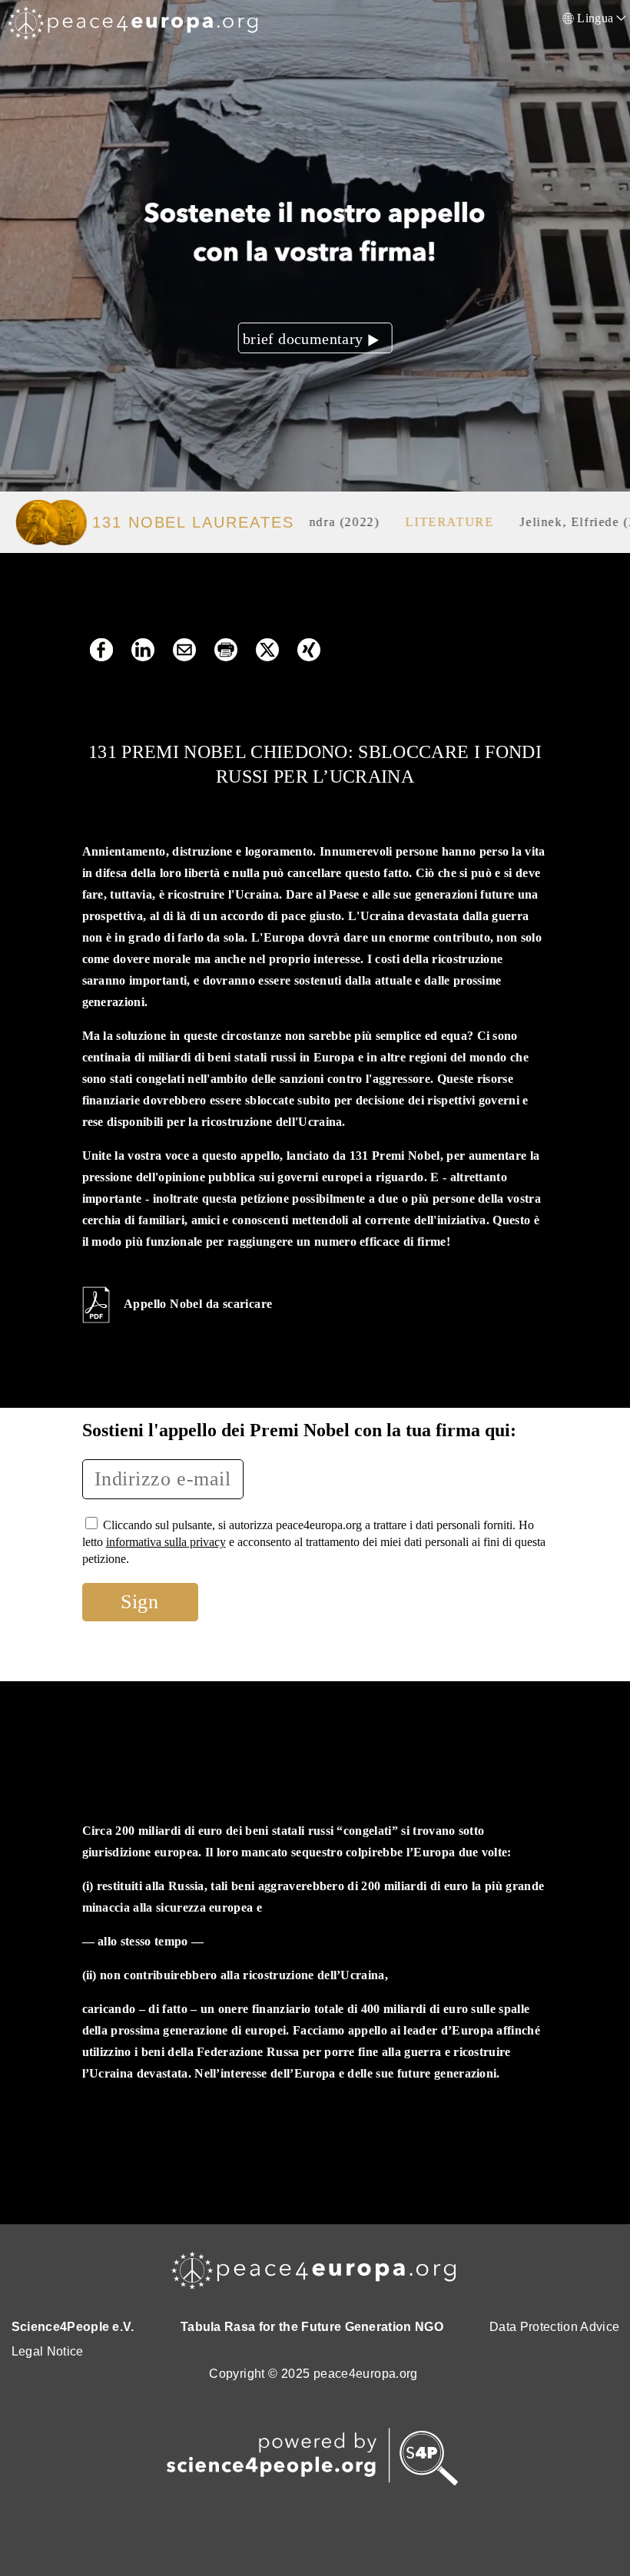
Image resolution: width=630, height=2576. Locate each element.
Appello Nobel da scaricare (198, 1304)
